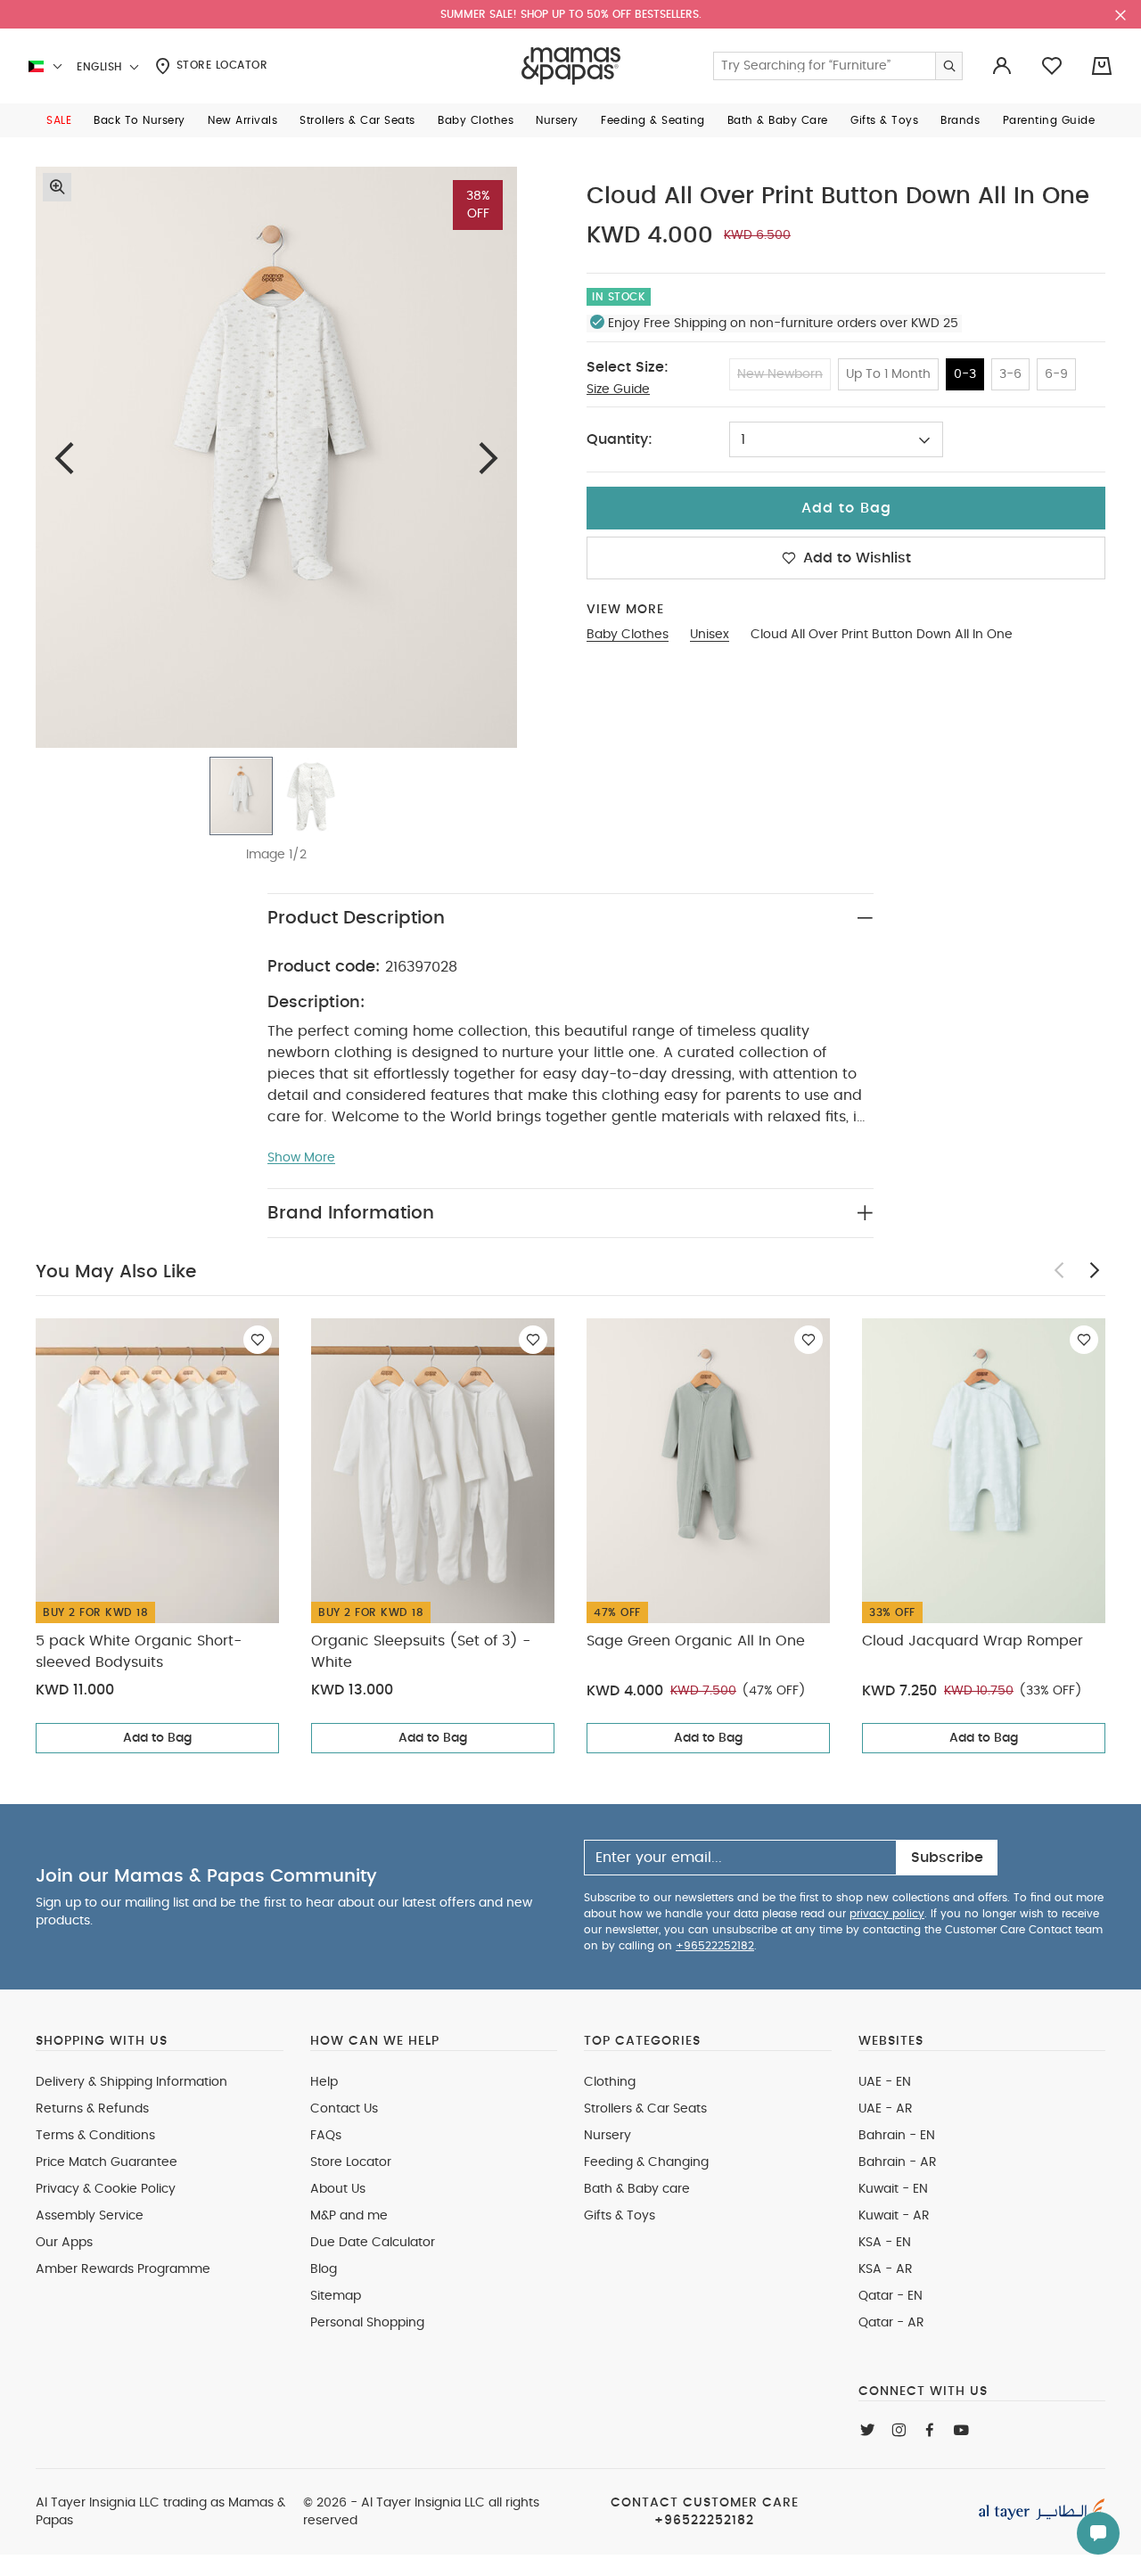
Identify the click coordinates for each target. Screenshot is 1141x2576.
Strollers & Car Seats (645, 2109)
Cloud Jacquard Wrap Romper (973, 1641)
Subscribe (947, 1858)
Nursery (607, 2136)
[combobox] (836, 439)
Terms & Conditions (95, 2136)
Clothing (610, 2082)
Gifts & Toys (620, 2216)
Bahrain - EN (897, 2136)
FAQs (326, 2136)
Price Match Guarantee (107, 2162)
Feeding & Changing (646, 2162)
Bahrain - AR (898, 2162)
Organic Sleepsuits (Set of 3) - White (421, 1652)
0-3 (965, 374)
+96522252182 (715, 1946)
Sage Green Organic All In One (696, 1641)
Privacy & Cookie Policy (106, 2189)
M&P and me (349, 2216)
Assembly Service (90, 2216)
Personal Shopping (367, 2323)
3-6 (1010, 374)
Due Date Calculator (373, 2243)
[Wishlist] (258, 1340)
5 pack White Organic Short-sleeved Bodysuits (139, 1652)
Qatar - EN (891, 2296)
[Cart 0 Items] (1102, 66)
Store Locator (220, 65)
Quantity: (620, 439)
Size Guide (618, 390)
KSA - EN (885, 2243)
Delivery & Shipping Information (131, 2082)
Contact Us (344, 2109)
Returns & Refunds (92, 2109)
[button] (59, 120)
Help (324, 2082)
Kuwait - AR (894, 2216)
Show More (301, 1158)
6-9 (1056, 374)
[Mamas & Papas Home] (571, 66)
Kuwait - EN (893, 2189)
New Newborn (780, 374)
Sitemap (336, 2296)
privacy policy (887, 1914)
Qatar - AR (891, 2323)
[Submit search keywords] (948, 66)
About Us (338, 2189)
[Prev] (64, 458)
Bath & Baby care (637, 2189)
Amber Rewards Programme (123, 2269)
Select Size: (628, 367)
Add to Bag (157, 1738)
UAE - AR (886, 2109)
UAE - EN (885, 2082)
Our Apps (64, 2243)
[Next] (488, 458)
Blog (324, 2269)
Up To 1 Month (888, 374)
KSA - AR (886, 2269)
